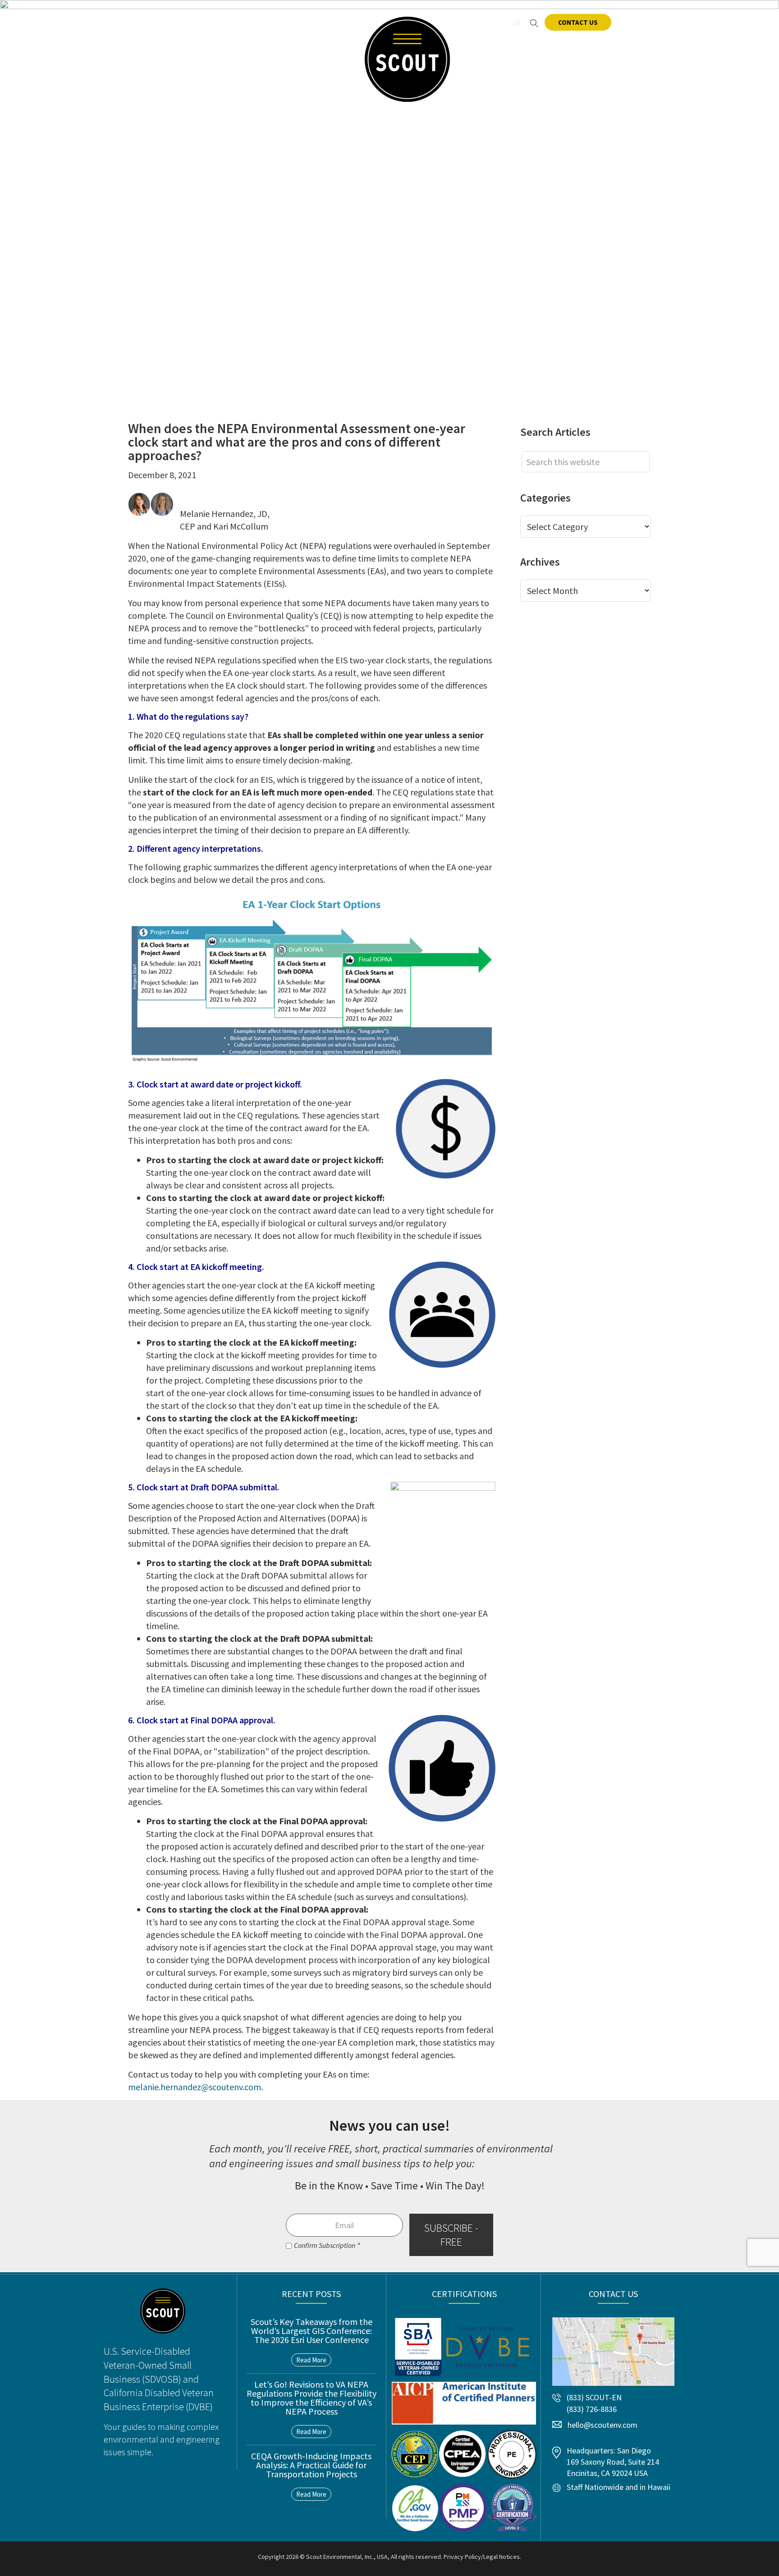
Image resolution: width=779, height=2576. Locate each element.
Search (534, 23)
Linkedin (499, 23)
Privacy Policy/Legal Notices (482, 2557)
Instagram (516, 23)
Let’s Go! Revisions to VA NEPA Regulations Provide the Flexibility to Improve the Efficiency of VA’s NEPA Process (312, 2398)
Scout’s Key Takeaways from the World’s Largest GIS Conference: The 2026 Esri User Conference (312, 2331)
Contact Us (578, 22)
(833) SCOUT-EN (271, 22)
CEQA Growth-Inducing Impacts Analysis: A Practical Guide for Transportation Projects (311, 2465)
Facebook (481, 23)
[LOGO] (407, 59)
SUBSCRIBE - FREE (451, 2234)
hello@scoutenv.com (176, 22)
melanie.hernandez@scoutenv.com (195, 2087)
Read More (311, 2360)
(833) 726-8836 (592, 2409)
